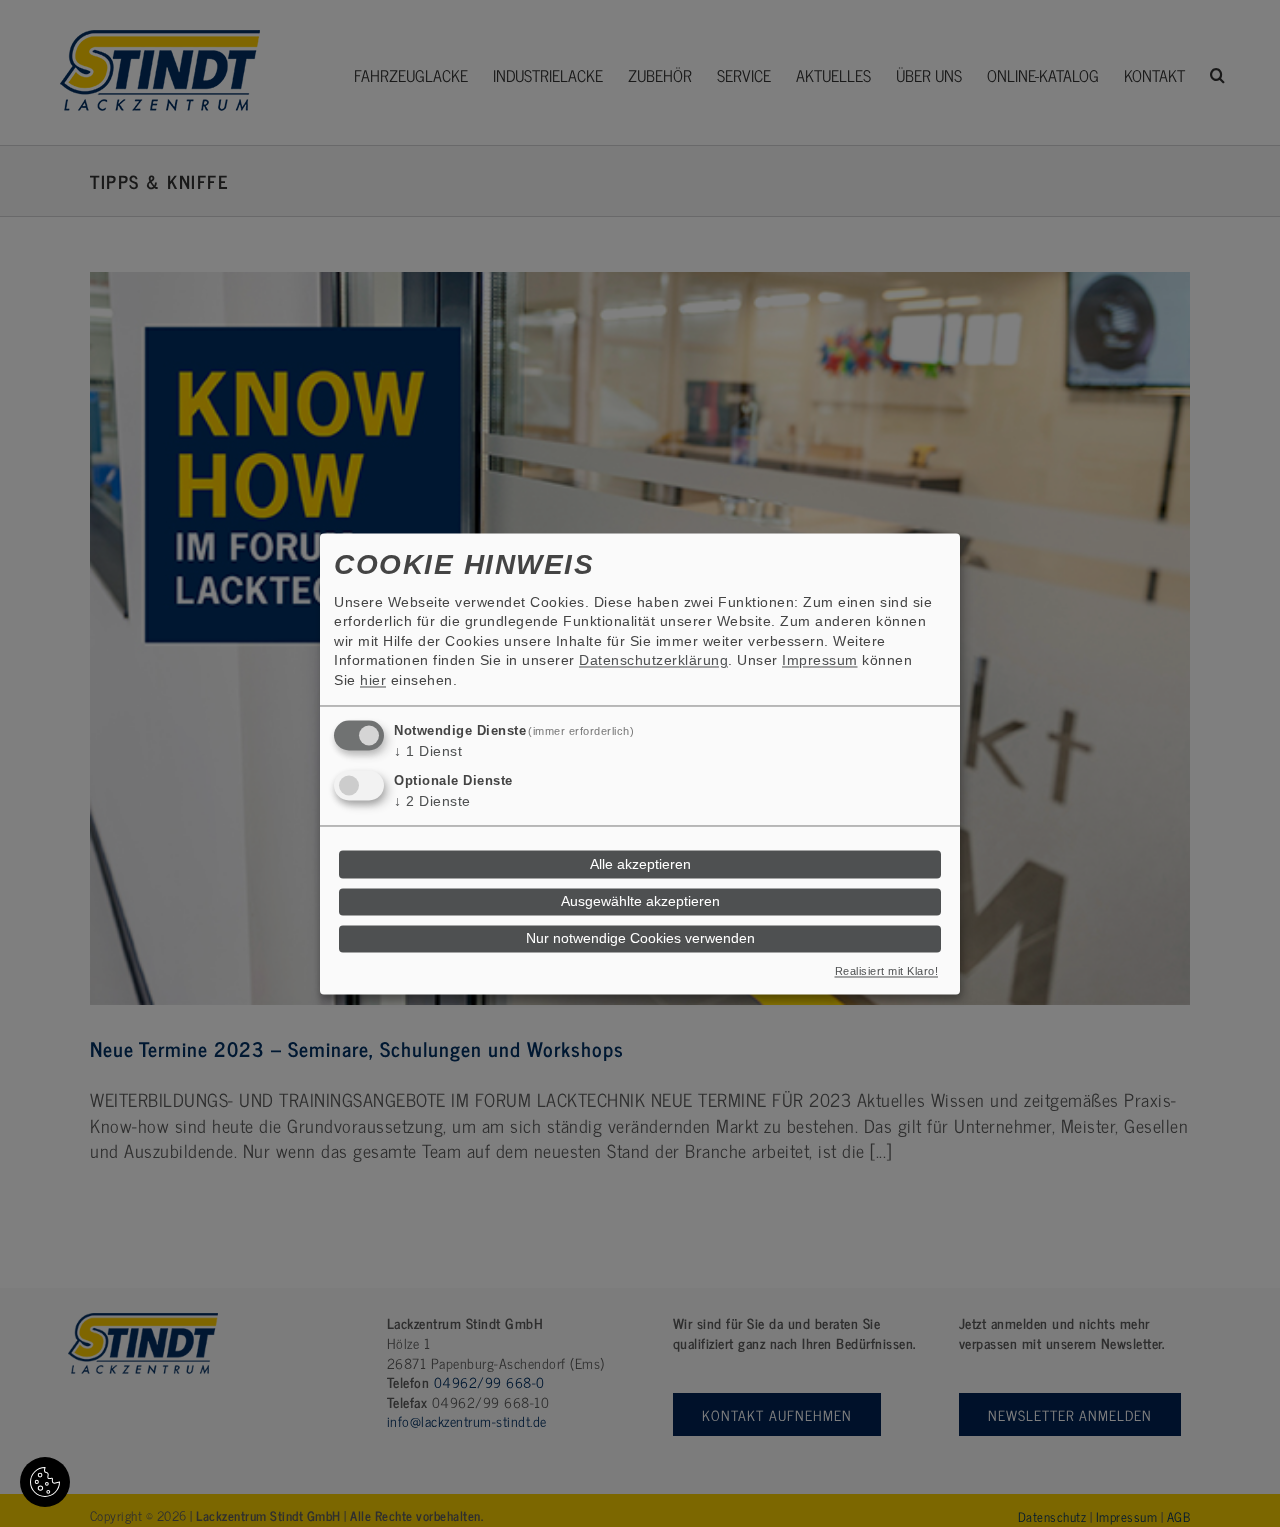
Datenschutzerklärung (653, 661)
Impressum (820, 661)
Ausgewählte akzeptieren (640, 902)
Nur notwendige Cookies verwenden (640, 939)
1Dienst (428, 751)
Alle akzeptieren (640, 865)
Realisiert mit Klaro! (887, 971)
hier (373, 681)
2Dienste (432, 802)
